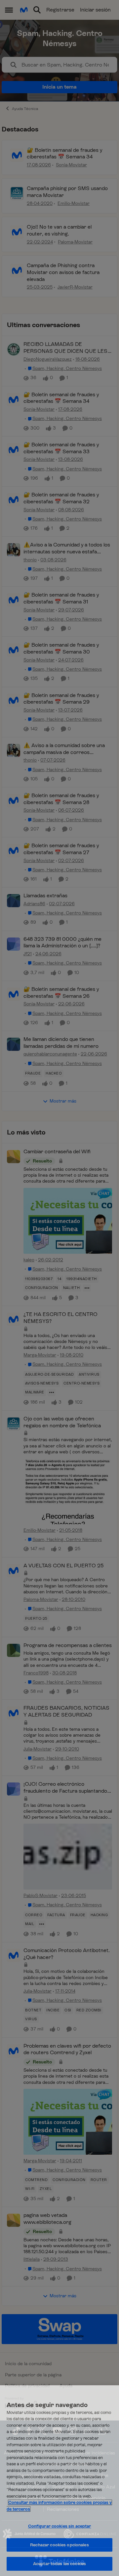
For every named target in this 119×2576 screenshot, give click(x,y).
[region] (59, 2481)
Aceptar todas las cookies (59, 2564)
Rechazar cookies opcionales (59, 2545)
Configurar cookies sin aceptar (60, 2526)
